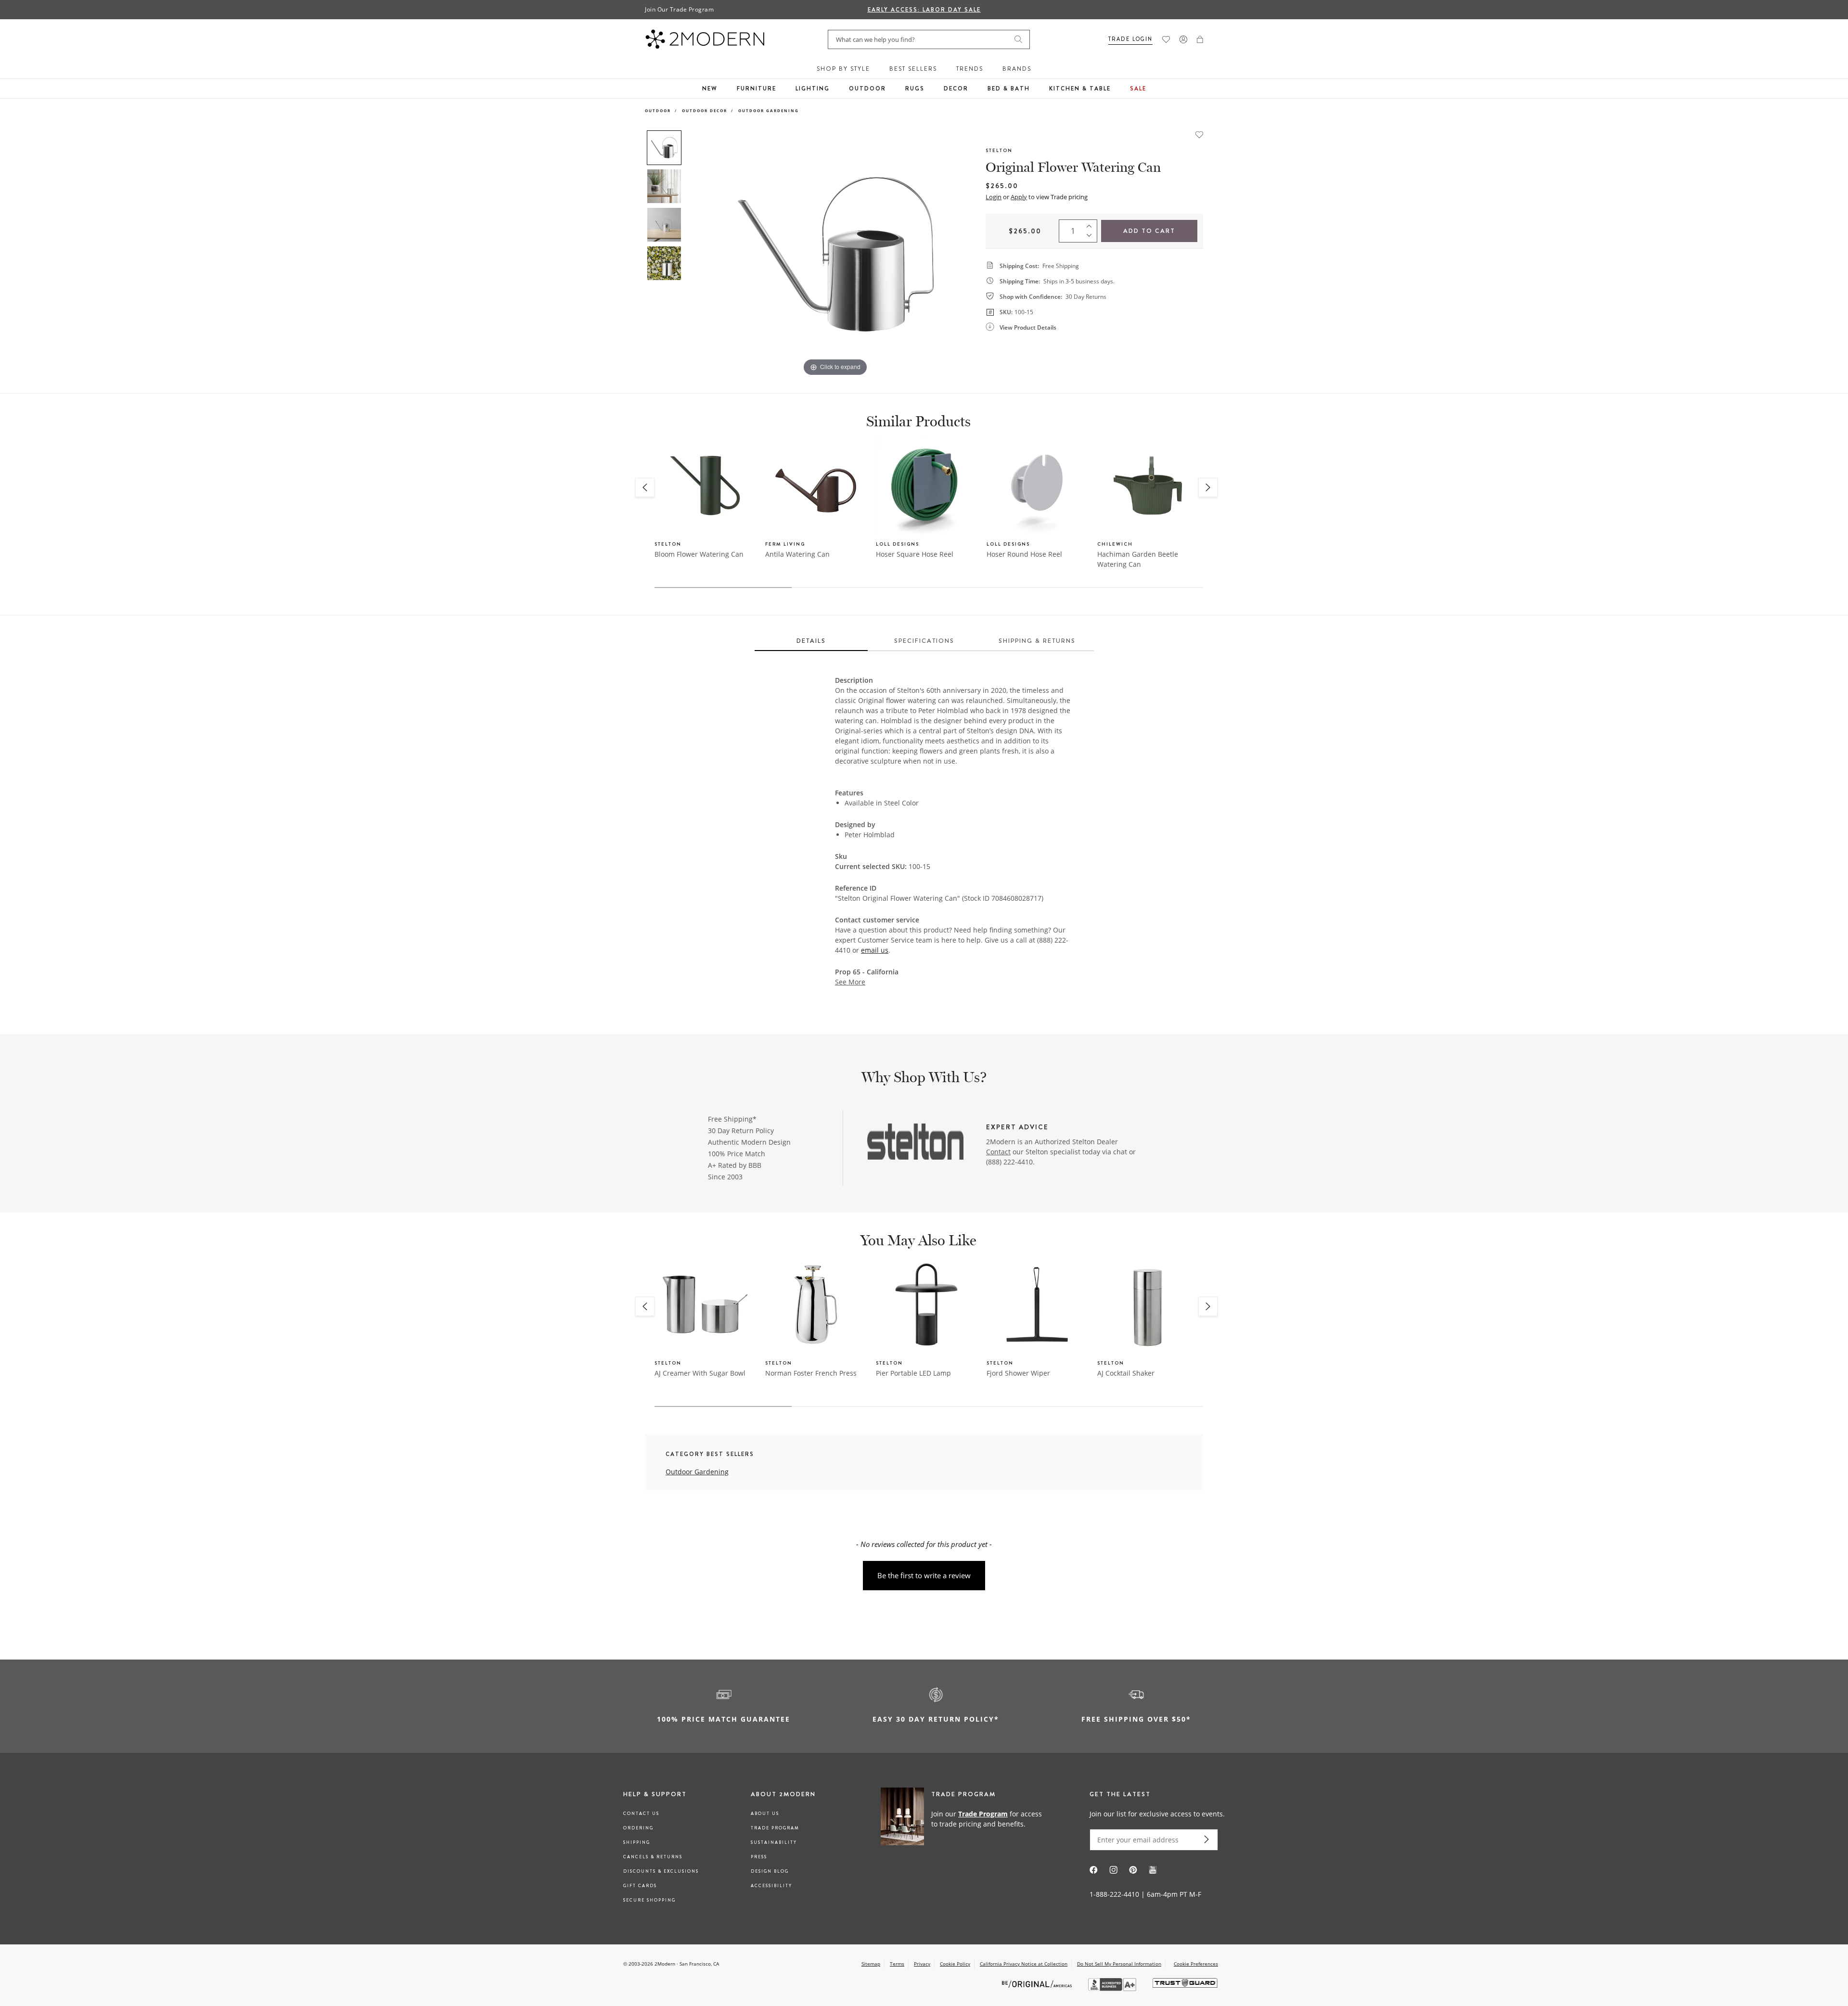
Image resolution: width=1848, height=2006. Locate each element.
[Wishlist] (1166, 39)
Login (994, 197)
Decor (956, 89)
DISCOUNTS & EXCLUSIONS (661, 1871)
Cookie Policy (955, 1964)
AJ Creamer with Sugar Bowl (700, 1373)
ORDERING (638, 1828)
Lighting (813, 89)
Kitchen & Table (1080, 89)
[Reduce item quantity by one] (1091, 238)
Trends (970, 69)
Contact (998, 1152)
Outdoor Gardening (769, 110)
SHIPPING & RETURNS (1037, 641)
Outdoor (867, 89)
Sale (1138, 89)
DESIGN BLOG (770, 1871)
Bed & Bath (1009, 89)
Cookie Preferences (1196, 1964)
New (710, 89)
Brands (1017, 69)
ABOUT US (765, 1814)
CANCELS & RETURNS (653, 1857)
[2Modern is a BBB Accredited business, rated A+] (1113, 1988)
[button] (1200, 39)
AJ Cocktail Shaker (1126, 1373)
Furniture (757, 89)
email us (875, 950)
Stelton (999, 150)
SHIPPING (637, 1842)
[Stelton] (915, 1143)
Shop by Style (843, 69)
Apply (1019, 197)
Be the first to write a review (924, 1575)
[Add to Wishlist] (1199, 134)
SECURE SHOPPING (649, 1900)
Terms (897, 1964)
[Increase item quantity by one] (1091, 224)
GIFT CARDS (640, 1886)
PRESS (759, 1857)
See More (850, 982)
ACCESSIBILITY (771, 1886)
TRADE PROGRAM (775, 1828)
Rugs (915, 89)
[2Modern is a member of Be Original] (1038, 1983)
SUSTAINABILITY (774, 1842)
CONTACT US (641, 1814)
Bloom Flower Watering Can (699, 554)
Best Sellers (913, 69)
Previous (697, 254)
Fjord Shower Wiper (1018, 1373)
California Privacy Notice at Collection (1024, 1964)
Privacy (922, 1964)
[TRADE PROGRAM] (965, 1818)
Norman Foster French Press (811, 1373)
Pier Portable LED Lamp (913, 1373)
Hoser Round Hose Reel (1024, 554)
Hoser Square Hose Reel (915, 554)
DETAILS (811, 641)
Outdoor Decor (705, 110)
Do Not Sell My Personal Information (1119, 1964)
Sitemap (871, 1964)
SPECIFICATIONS (924, 641)
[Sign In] (1183, 39)
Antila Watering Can (797, 554)
